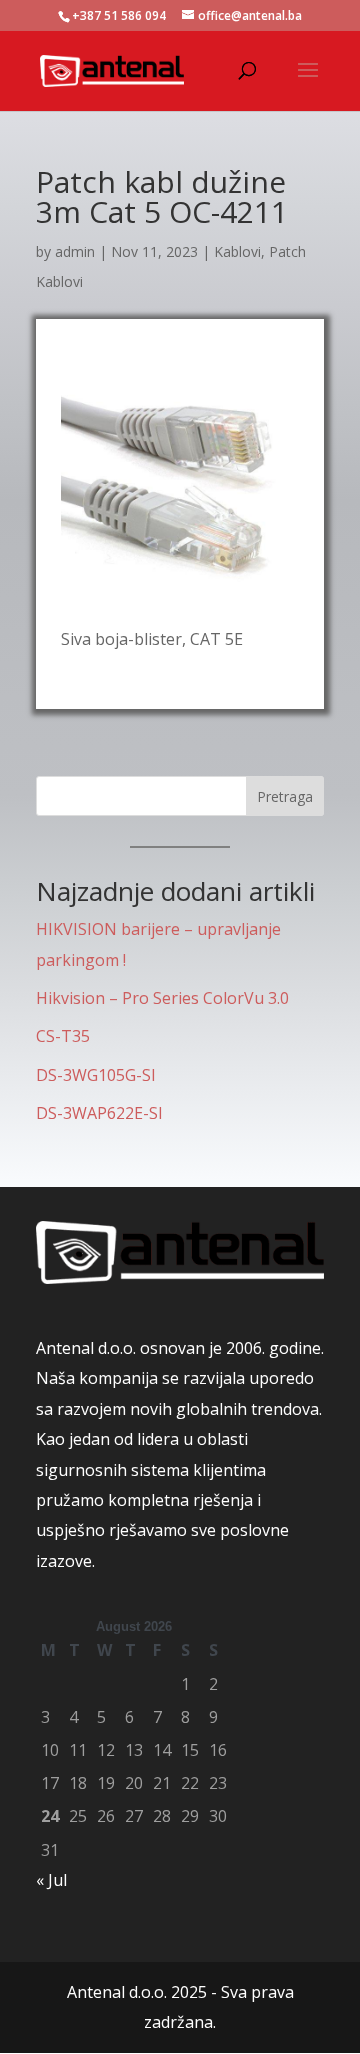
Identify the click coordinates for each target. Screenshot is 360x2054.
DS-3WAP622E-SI (99, 1113)
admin (75, 251)
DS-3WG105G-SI (96, 1075)
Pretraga (285, 796)
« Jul (51, 1880)
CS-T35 (63, 1036)
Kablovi (237, 251)
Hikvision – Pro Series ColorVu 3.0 (162, 998)
